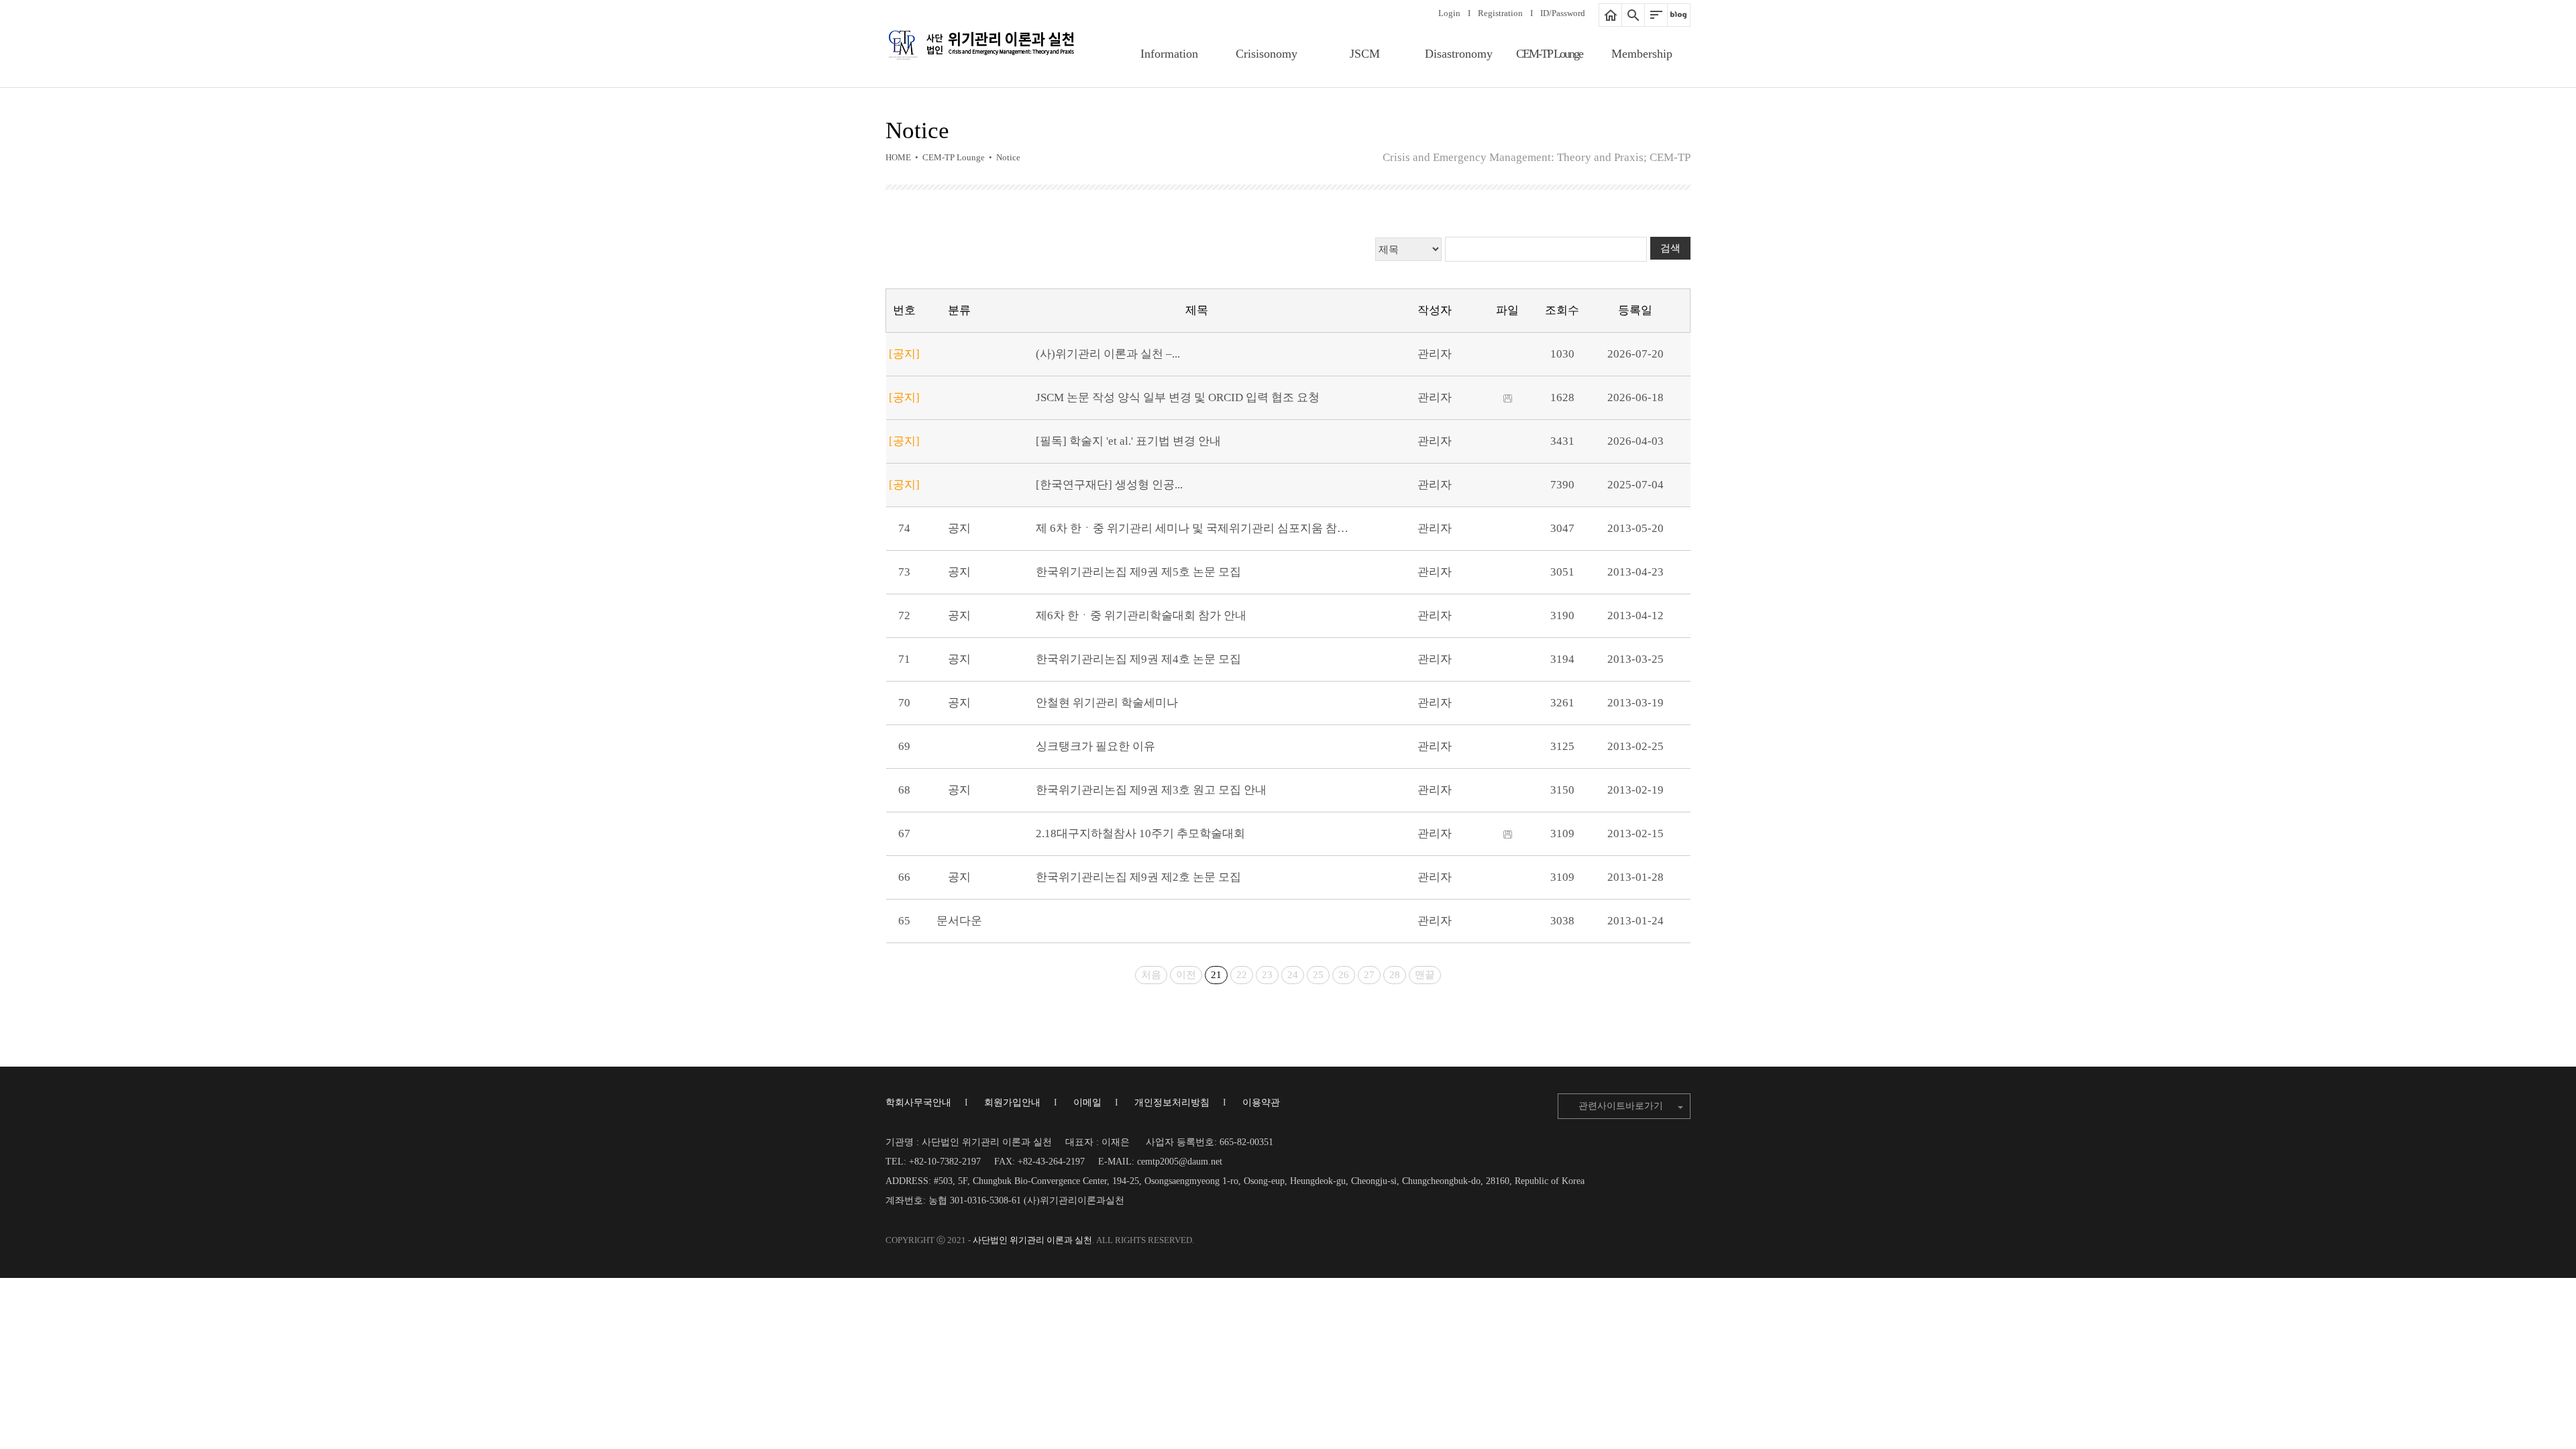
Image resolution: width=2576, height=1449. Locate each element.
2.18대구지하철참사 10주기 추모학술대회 (1140, 834)
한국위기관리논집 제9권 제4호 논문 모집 (1138, 659)
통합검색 (1633, 15)
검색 (1670, 248)
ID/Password (1563, 13)
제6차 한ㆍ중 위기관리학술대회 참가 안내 (1141, 615)
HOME (1610, 15)
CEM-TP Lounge (1549, 54)
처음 (1151, 975)
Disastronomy (1459, 54)
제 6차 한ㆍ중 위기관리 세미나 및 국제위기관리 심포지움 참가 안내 (1205, 528)
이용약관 (1261, 1103)
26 (1344, 975)
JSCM (1365, 54)
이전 (1186, 975)
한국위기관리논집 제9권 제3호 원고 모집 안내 (1151, 790)
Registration (1500, 13)
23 (1267, 975)
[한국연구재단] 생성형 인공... (1109, 485)
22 (1242, 975)
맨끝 (1425, 975)
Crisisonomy (1267, 54)
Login (1449, 13)
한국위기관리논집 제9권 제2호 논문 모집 (1138, 877)
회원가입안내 (1012, 1103)
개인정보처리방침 (1172, 1103)
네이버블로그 (1679, 15)
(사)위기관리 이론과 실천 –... (1108, 354)
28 (1395, 975)
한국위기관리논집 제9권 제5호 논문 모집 (1138, 572)
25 (1318, 975)
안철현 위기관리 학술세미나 (1107, 703)
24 (1293, 975)
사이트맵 (1656, 15)
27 (1369, 975)
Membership (1642, 54)
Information (1169, 54)
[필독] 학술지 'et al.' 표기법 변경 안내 (1128, 441)
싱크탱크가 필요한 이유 (1095, 746)
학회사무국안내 (918, 1103)
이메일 (1087, 1103)
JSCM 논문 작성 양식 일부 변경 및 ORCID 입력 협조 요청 (1178, 397)
